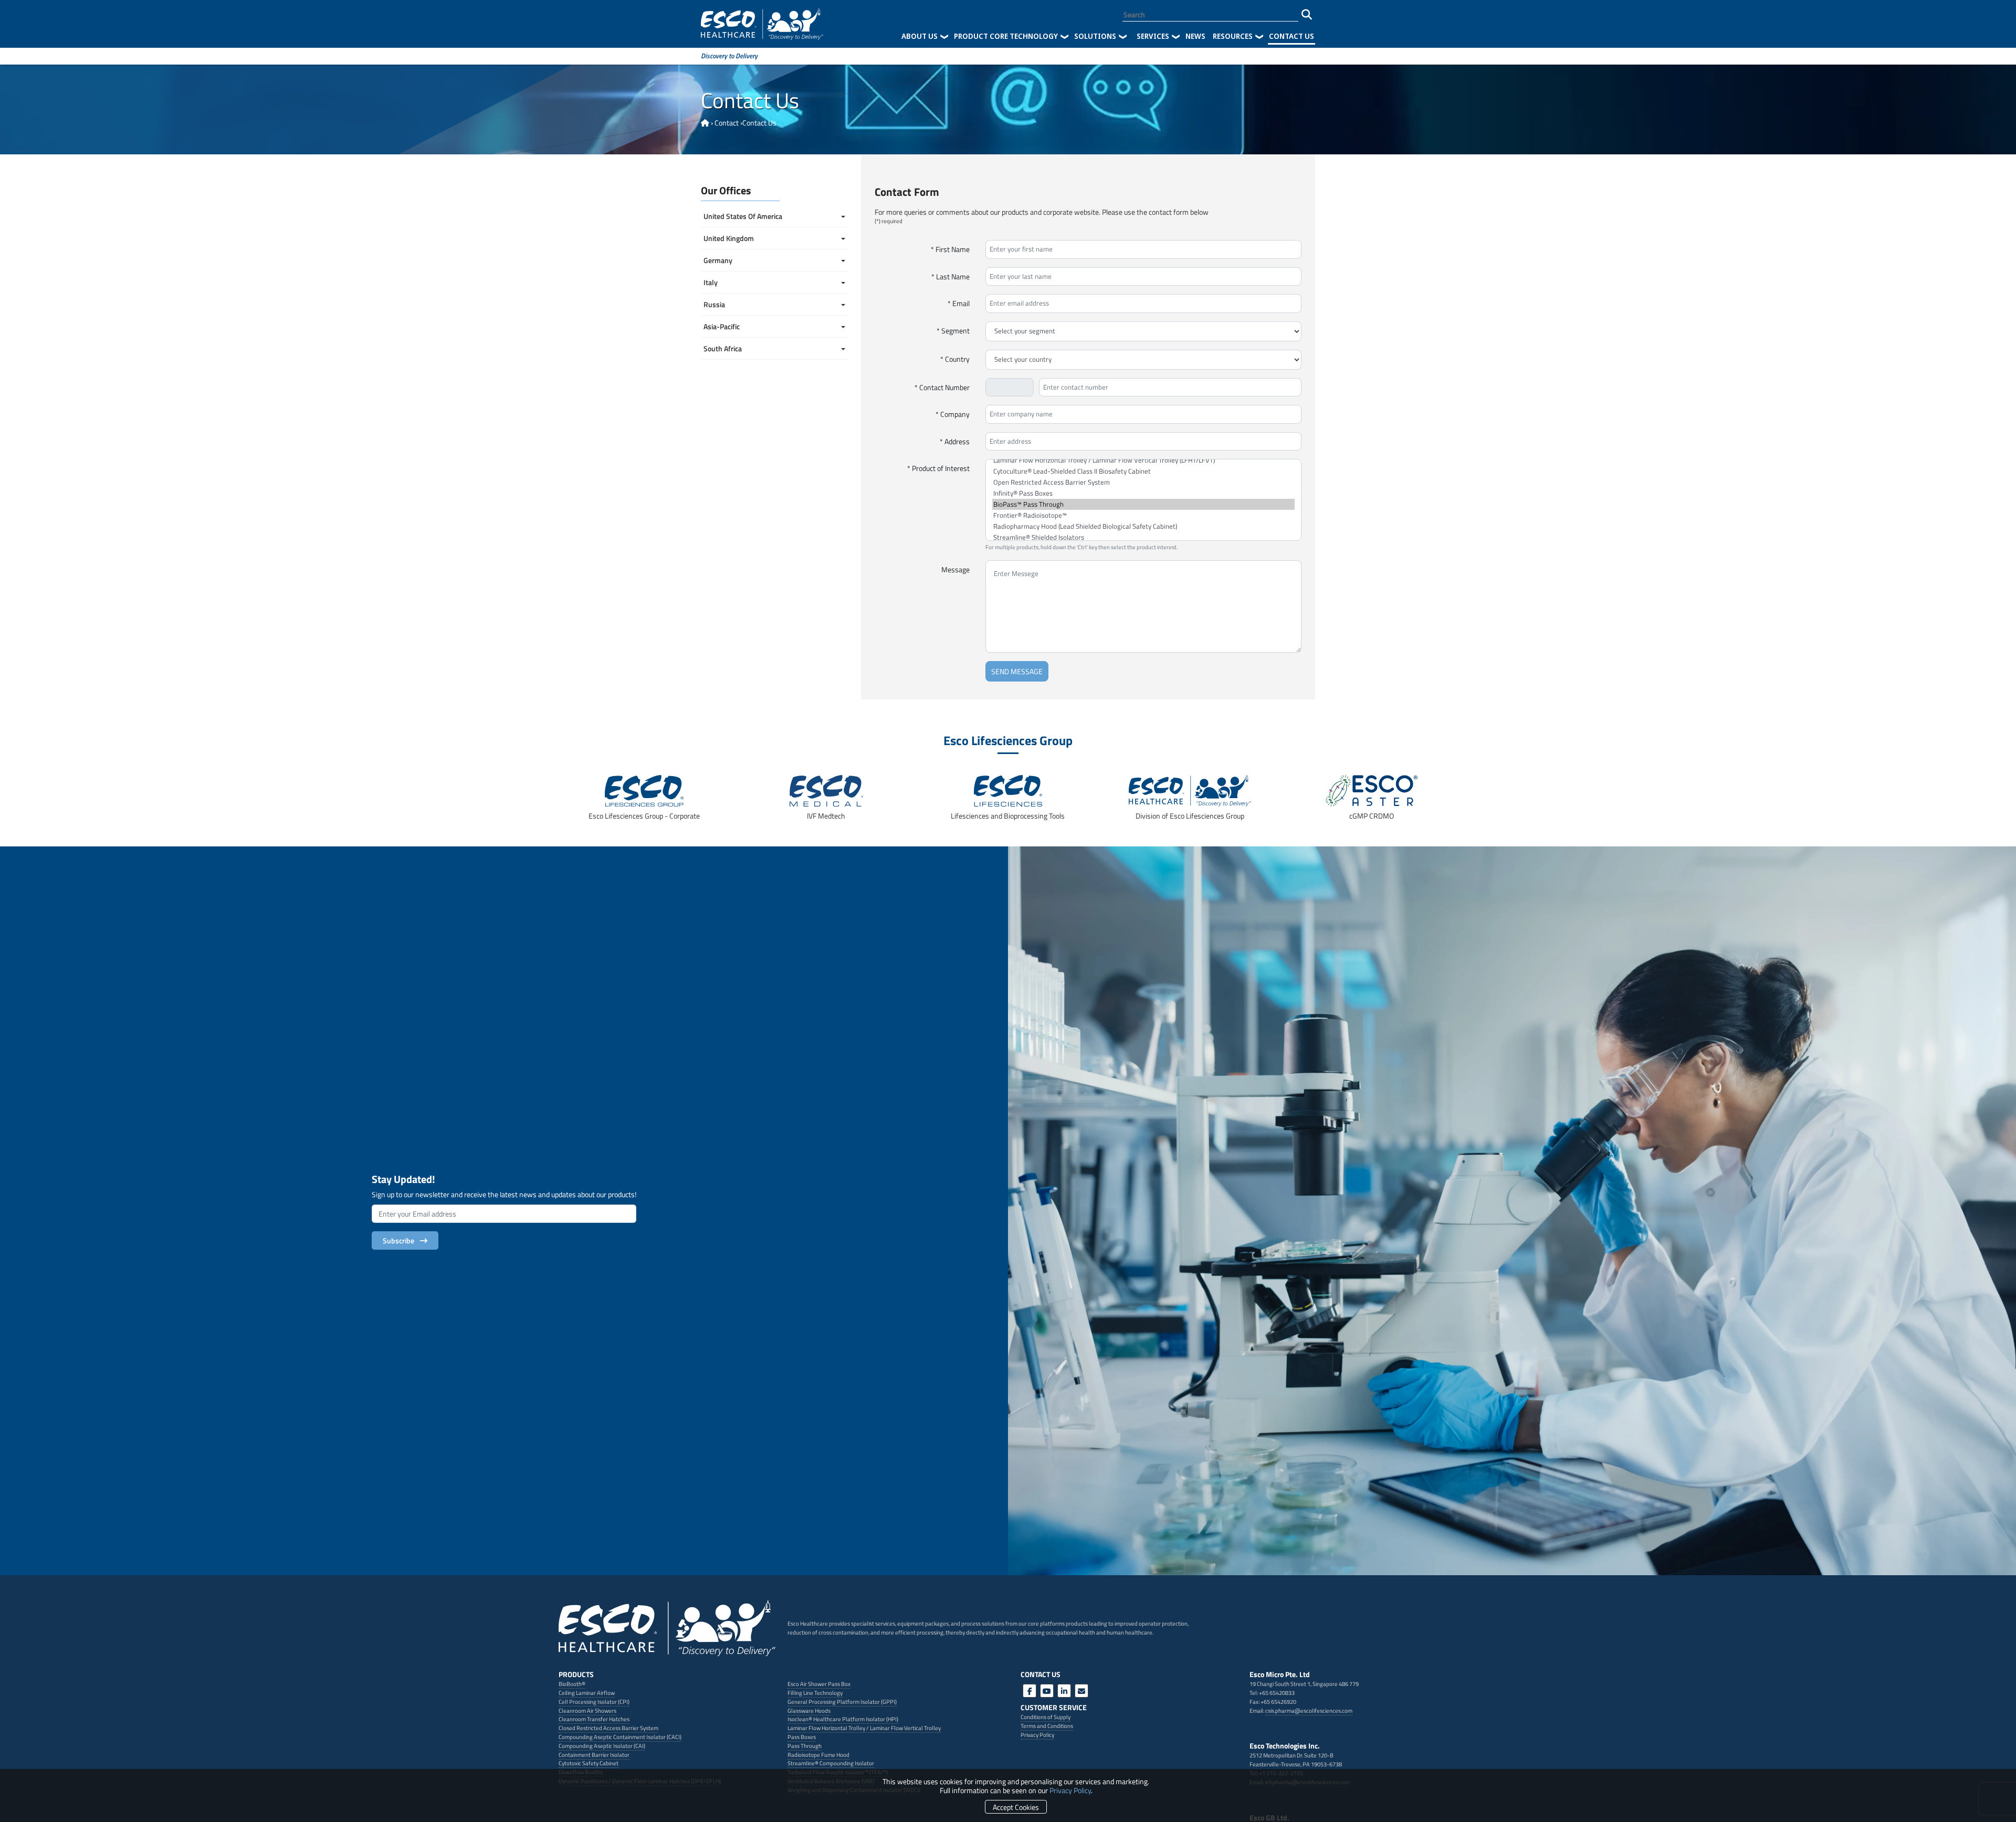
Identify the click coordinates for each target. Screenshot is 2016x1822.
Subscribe (400, 1240)
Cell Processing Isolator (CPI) (594, 1701)
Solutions (1095, 36)
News (1195, 36)
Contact (727, 123)
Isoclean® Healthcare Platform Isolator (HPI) (843, 1719)
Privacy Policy (1070, 1790)
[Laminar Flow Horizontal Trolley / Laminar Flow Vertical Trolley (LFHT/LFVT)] (1143, 460)
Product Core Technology (1006, 36)
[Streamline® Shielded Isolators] (1143, 537)
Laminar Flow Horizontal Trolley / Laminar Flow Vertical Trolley (864, 1728)
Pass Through (805, 1746)
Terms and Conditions (1047, 1726)
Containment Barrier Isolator (594, 1755)
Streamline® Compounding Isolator (831, 1763)
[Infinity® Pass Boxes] (1143, 493)
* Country (955, 359)
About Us (920, 36)
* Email (959, 303)
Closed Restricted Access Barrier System (608, 1728)
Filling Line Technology (815, 1693)
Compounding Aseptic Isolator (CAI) (602, 1746)
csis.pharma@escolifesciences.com (1309, 1710)
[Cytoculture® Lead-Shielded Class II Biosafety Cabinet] (1143, 471)
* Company (953, 414)
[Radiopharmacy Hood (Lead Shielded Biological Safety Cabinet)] (1143, 526)
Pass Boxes (802, 1737)
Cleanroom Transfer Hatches (594, 1719)
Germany (718, 260)
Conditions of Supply (1046, 1717)
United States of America (744, 216)
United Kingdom (729, 238)
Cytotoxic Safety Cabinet (589, 1763)
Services (1153, 36)
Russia (714, 304)
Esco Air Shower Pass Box (819, 1684)
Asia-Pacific (722, 326)
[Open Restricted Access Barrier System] (1143, 482)
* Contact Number (942, 387)
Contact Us (1291, 36)
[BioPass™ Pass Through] (1143, 504)
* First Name (950, 249)
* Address (955, 441)
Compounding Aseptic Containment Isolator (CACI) (620, 1737)
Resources (1233, 36)
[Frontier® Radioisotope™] (1143, 515)
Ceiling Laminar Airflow (587, 1693)
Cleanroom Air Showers (587, 1710)
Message (955, 569)
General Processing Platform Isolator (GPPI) (842, 1701)
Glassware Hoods (809, 1710)
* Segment (953, 331)
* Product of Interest (938, 468)
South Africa (723, 348)
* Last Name (951, 276)
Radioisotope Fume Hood (818, 1755)
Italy (711, 282)
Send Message (1017, 671)
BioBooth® (572, 1684)
